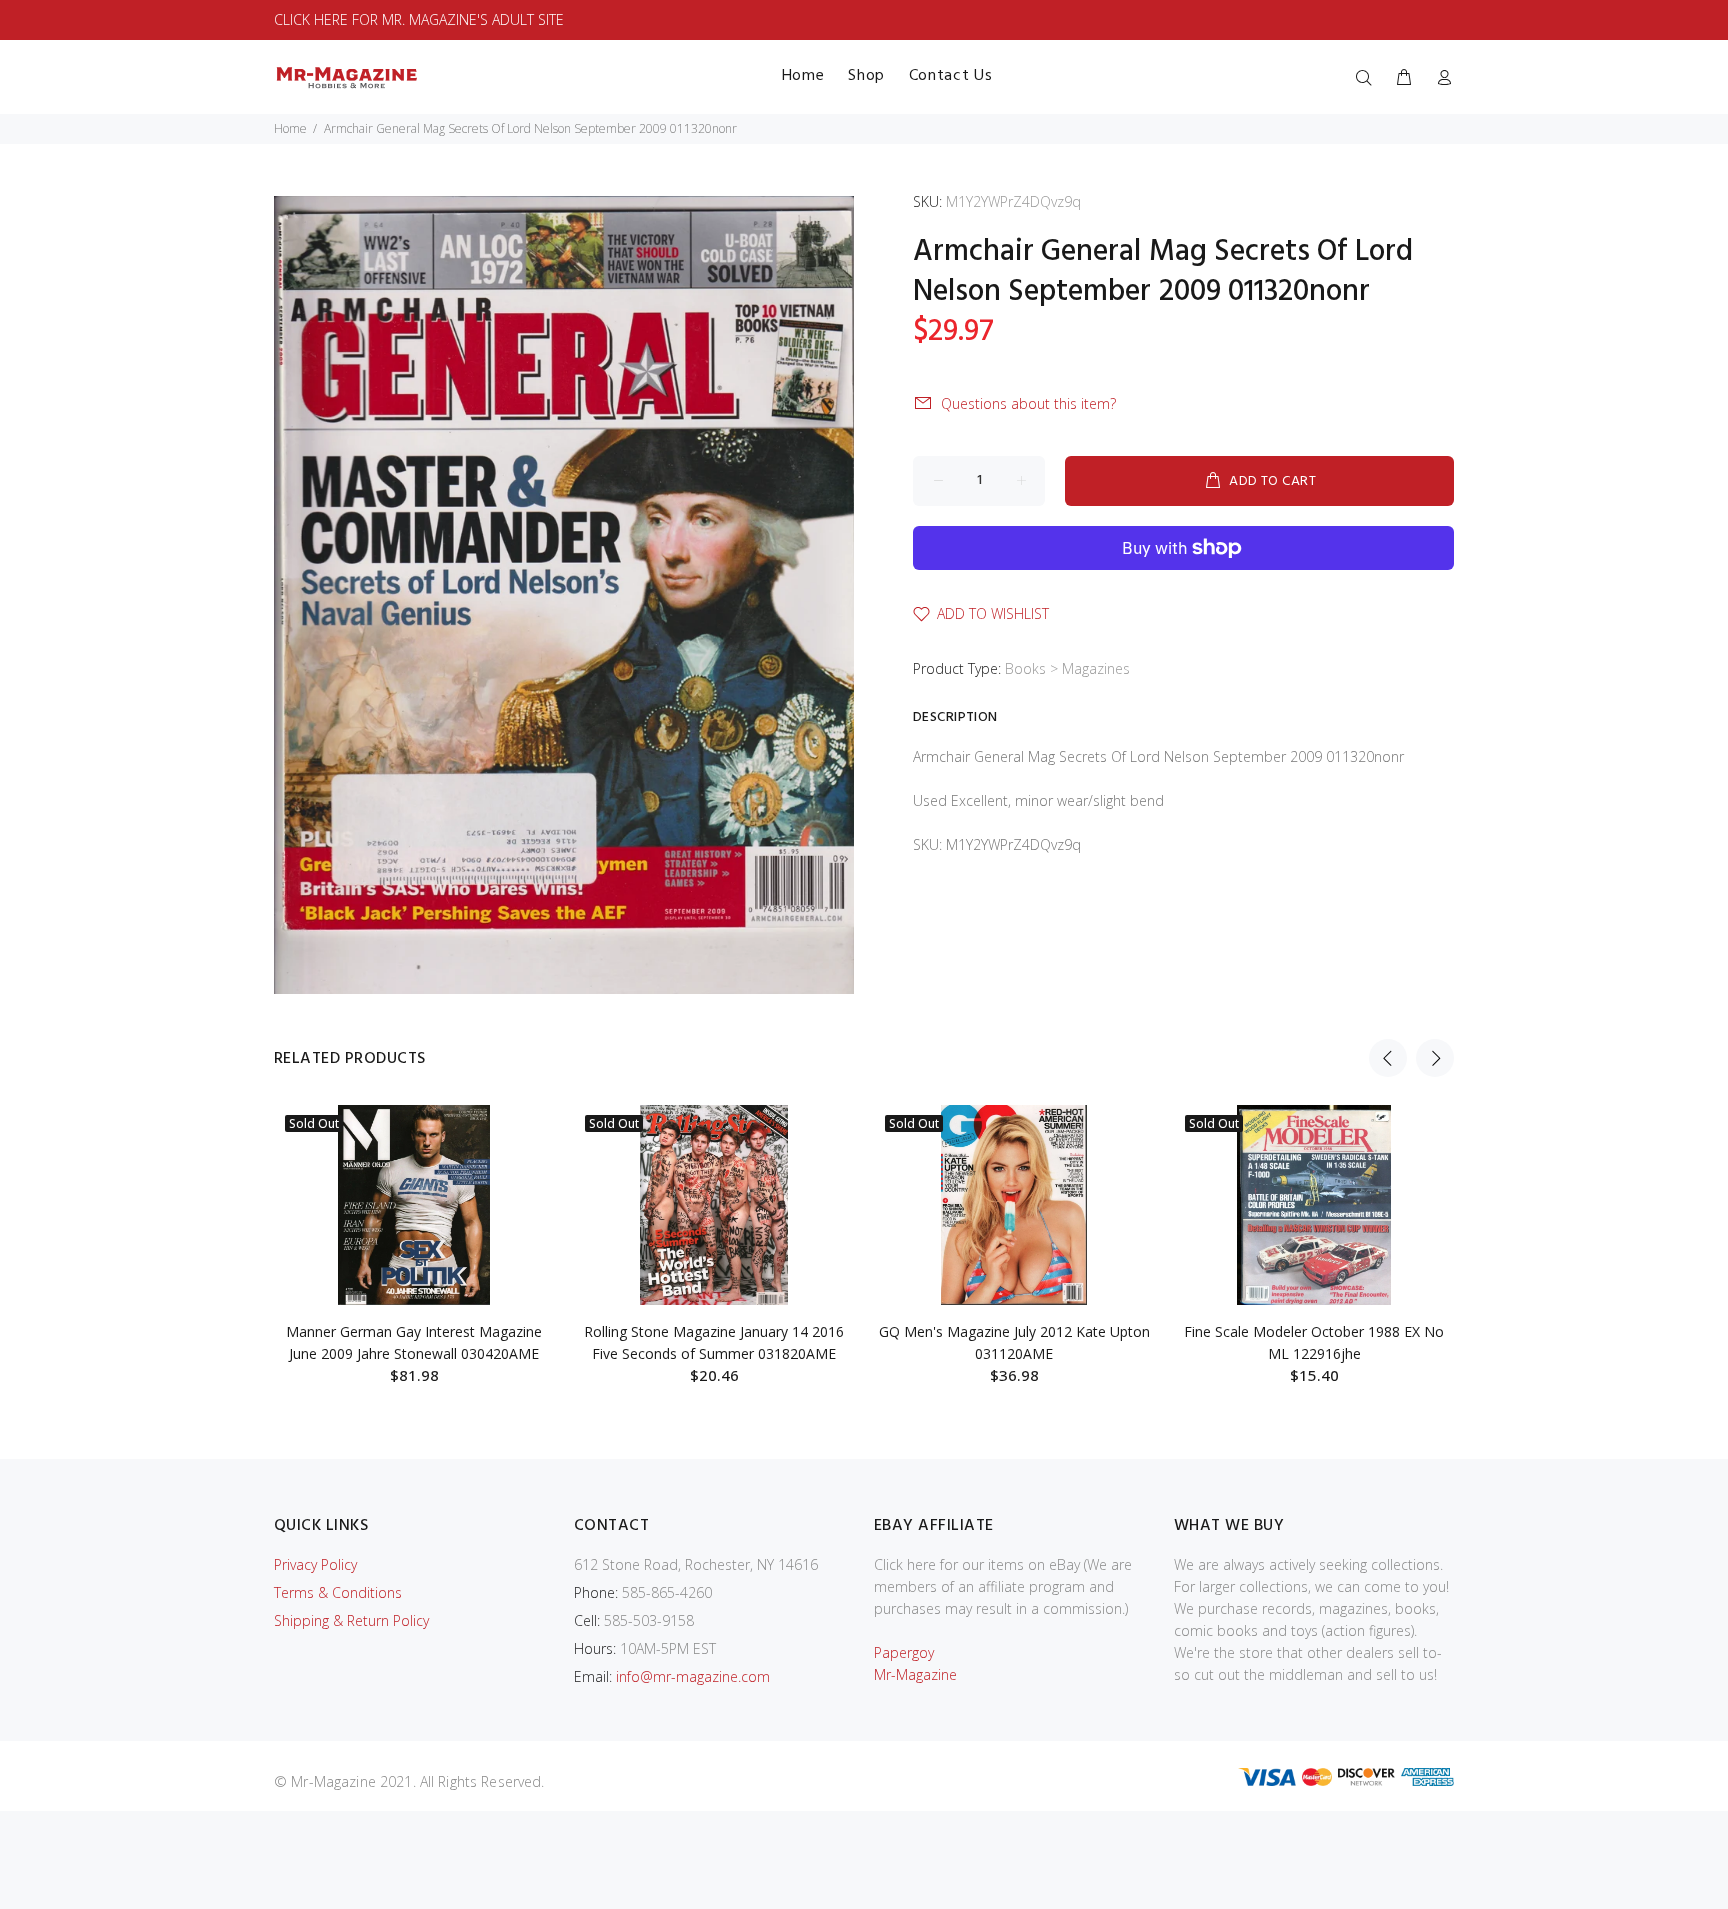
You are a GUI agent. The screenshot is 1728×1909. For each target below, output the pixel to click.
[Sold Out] (414, 1205)
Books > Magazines (1067, 668)
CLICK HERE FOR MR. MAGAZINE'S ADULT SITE (419, 19)
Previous (1388, 1058)
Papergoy (904, 1652)
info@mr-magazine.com (693, 1676)
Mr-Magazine (915, 1674)
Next (1435, 1058)
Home (290, 128)
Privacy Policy (315, 1564)
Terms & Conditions (338, 1592)
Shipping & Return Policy (351, 1620)
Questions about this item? (1028, 403)
